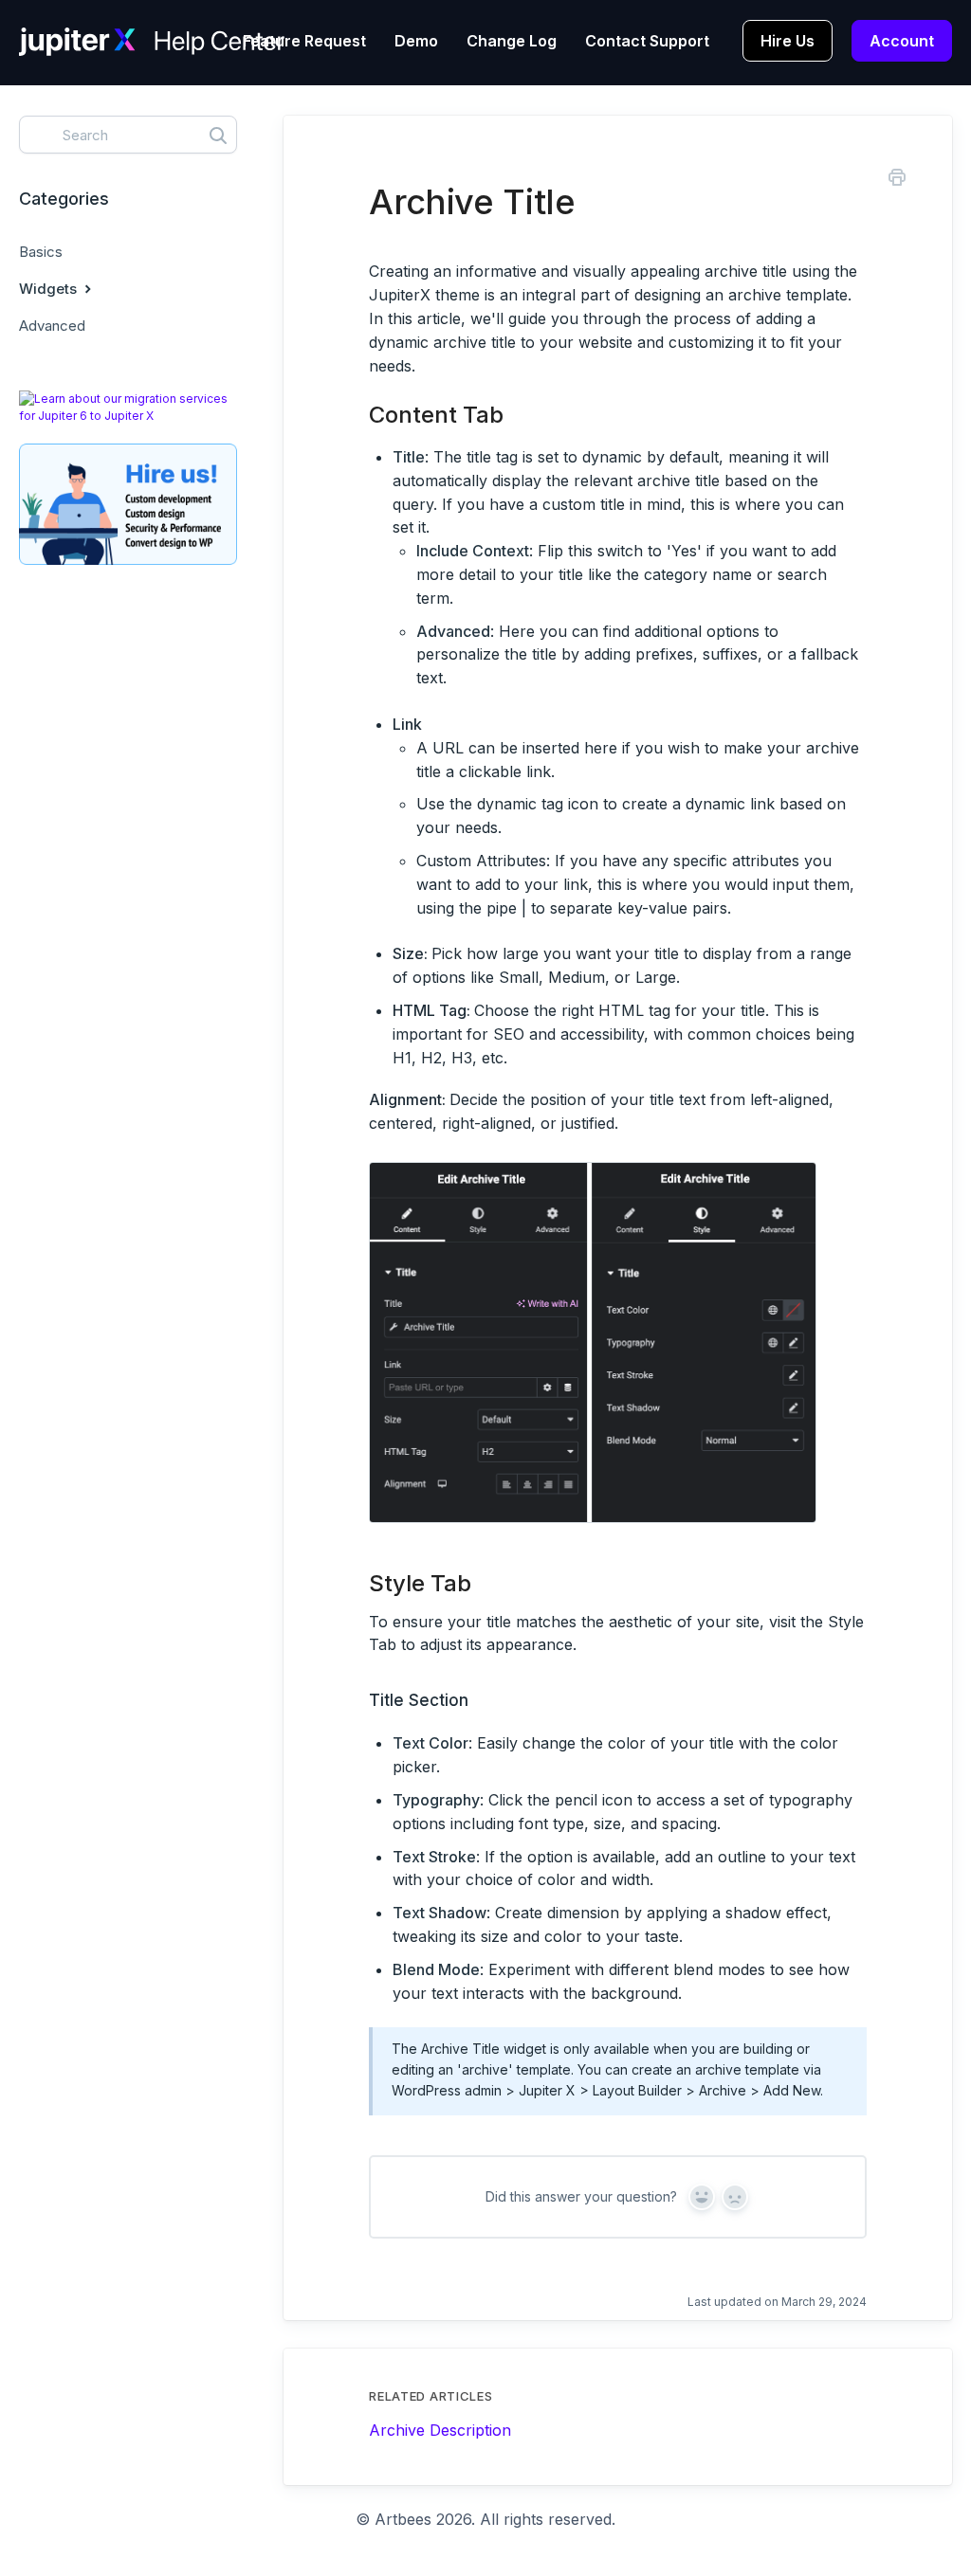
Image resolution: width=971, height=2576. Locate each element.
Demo (416, 41)
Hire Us (788, 41)
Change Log (512, 41)
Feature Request (304, 41)
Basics (41, 252)
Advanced (52, 326)
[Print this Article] (897, 180)
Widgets (50, 289)
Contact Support (647, 41)
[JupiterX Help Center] (152, 56)
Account (902, 41)
